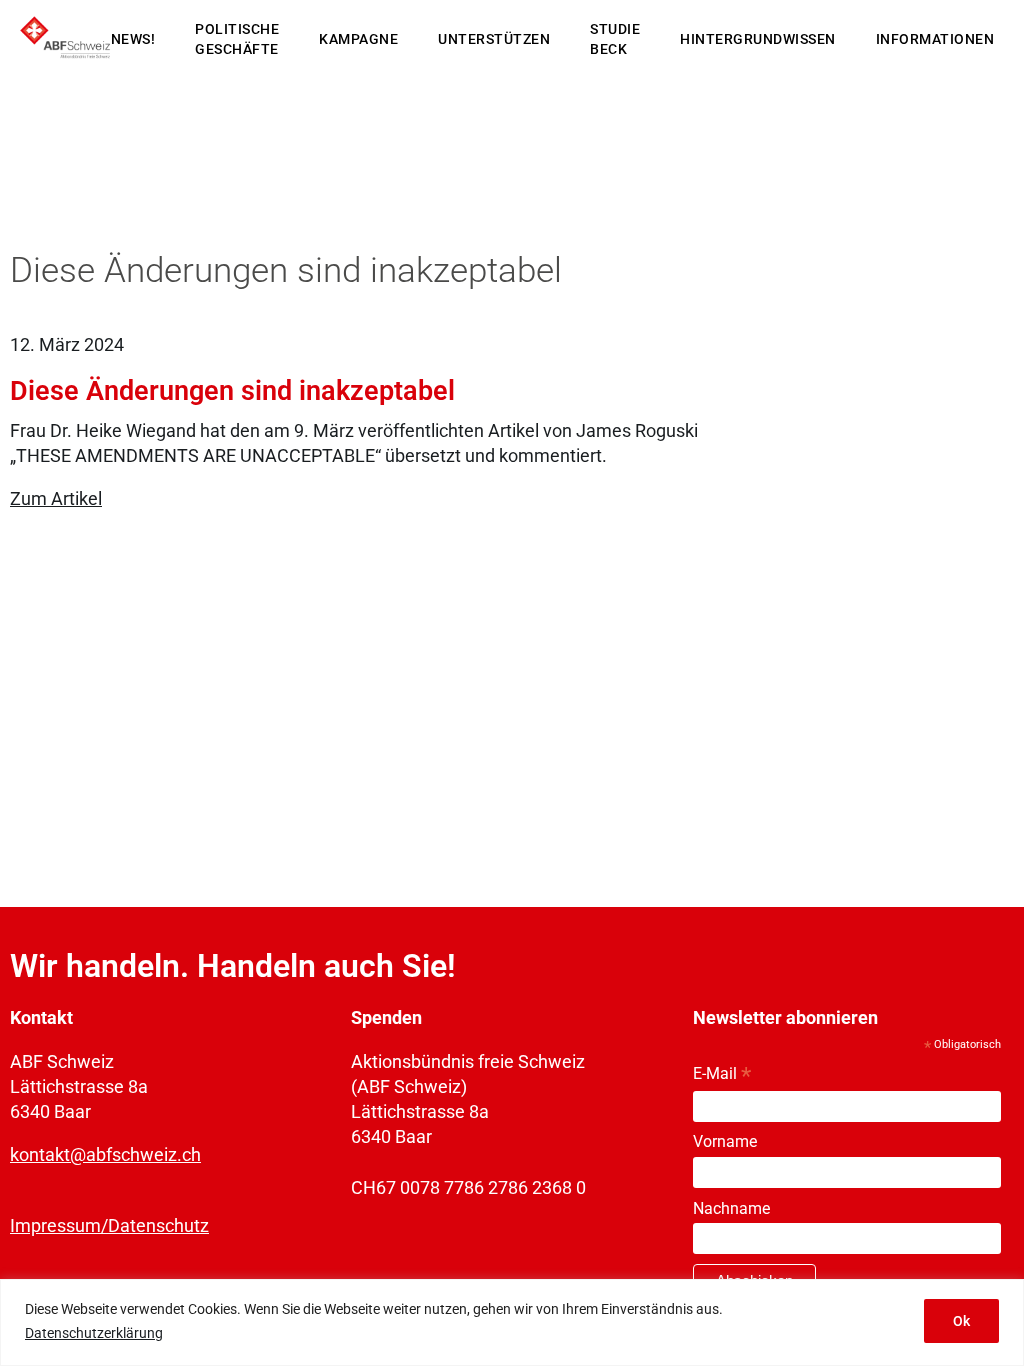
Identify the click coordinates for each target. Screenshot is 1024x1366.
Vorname (725, 1141)
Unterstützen (494, 39)
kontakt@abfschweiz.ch (105, 1154)
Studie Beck (615, 39)
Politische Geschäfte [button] (237, 39)
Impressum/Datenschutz (109, 1225)
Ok (961, 1321)
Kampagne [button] (358, 39)
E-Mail (722, 1074)
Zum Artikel (56, 498)
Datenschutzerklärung (94, 1333)
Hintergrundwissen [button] (758, 39)
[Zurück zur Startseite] (65, 40)
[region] (512, 1322)
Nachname (731, 1208)
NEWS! (133, 39)
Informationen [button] (935, 39)
